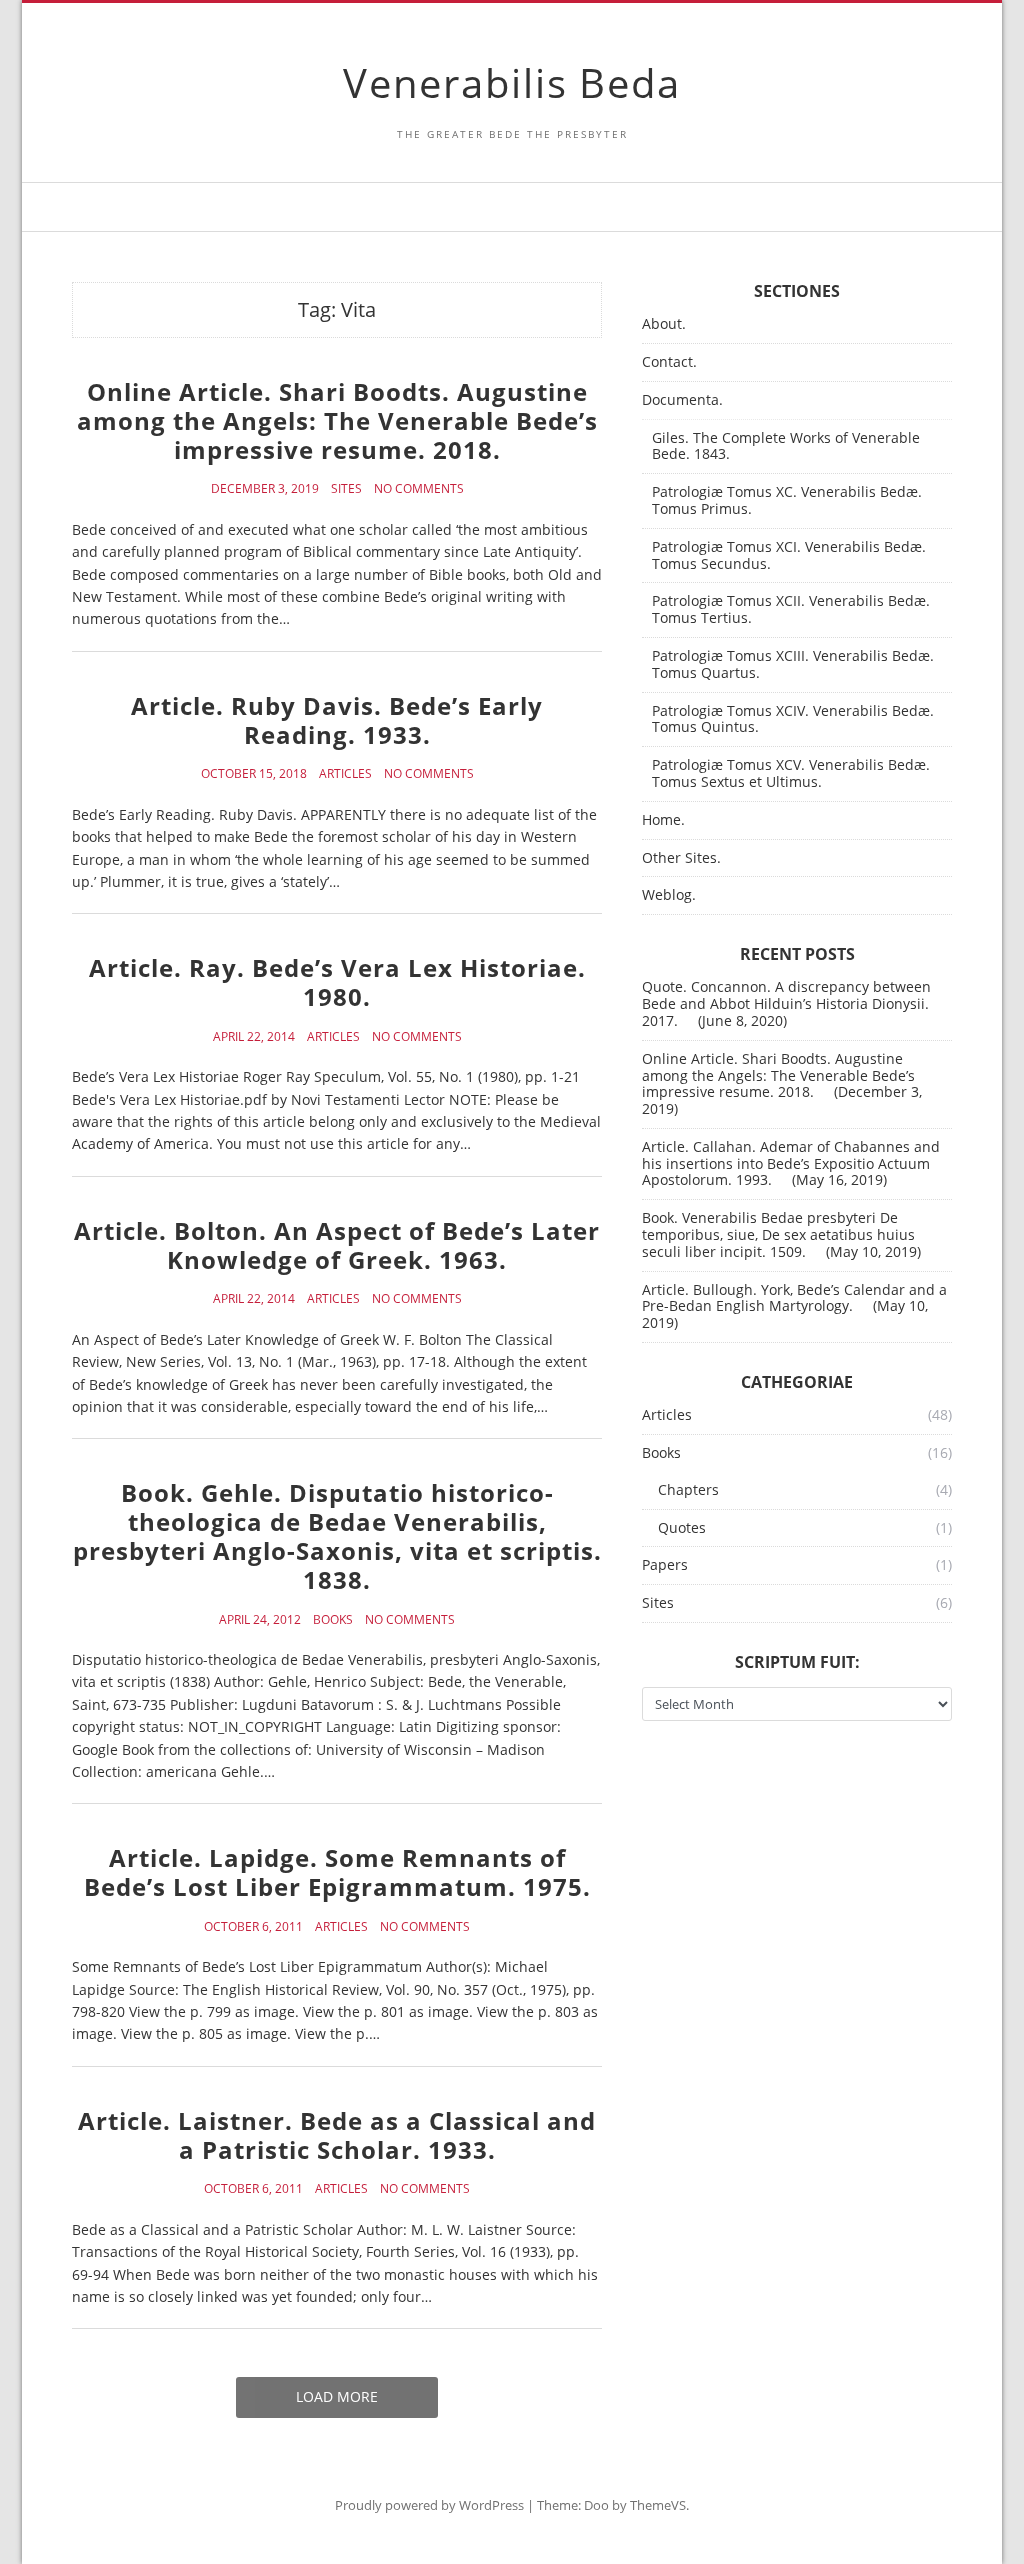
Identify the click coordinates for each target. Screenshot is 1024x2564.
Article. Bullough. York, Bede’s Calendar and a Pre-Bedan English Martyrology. (794, 1298)
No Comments (419, 489)
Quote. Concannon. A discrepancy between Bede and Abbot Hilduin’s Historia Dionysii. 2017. (786, 1003)
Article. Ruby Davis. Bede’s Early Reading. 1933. (337, 720)
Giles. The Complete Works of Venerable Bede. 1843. (786, 447)
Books (333, 1620)
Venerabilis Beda (512, 82)
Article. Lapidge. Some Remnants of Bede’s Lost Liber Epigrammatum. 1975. (337, 1872)
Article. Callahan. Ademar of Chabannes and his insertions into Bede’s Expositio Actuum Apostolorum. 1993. (791, 1163)
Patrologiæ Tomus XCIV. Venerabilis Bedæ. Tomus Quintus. (793, 720)
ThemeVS (658, 2505)
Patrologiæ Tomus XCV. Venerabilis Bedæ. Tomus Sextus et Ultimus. (791, 774)
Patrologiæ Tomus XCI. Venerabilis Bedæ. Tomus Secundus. (789, 556)
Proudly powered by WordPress (429, 2505)
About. (664, 324)
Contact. (669, 362)
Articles (345, 774)
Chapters (688, 1490)
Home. (663, 820)
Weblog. (669, 895)
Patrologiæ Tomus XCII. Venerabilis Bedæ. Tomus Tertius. (791, 610)
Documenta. (682, 400)
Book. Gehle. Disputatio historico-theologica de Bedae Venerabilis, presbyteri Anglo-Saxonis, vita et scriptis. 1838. (337, 1535)
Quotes (682, 1528)
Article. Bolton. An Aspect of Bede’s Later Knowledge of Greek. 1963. (337, 1245)
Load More (337, 2396)
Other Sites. (681, 858)
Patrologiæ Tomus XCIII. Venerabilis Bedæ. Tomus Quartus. (793, 665)
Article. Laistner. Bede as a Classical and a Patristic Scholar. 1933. (337, 2135)
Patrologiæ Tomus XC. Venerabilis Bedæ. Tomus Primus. (787, 501)
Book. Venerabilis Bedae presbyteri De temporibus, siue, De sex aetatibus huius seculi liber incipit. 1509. (778, 1234)
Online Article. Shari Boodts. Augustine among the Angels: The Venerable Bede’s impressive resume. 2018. (337, 420)
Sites (346, 489)
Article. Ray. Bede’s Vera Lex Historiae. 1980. (337, 982)
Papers (665, 1565)
